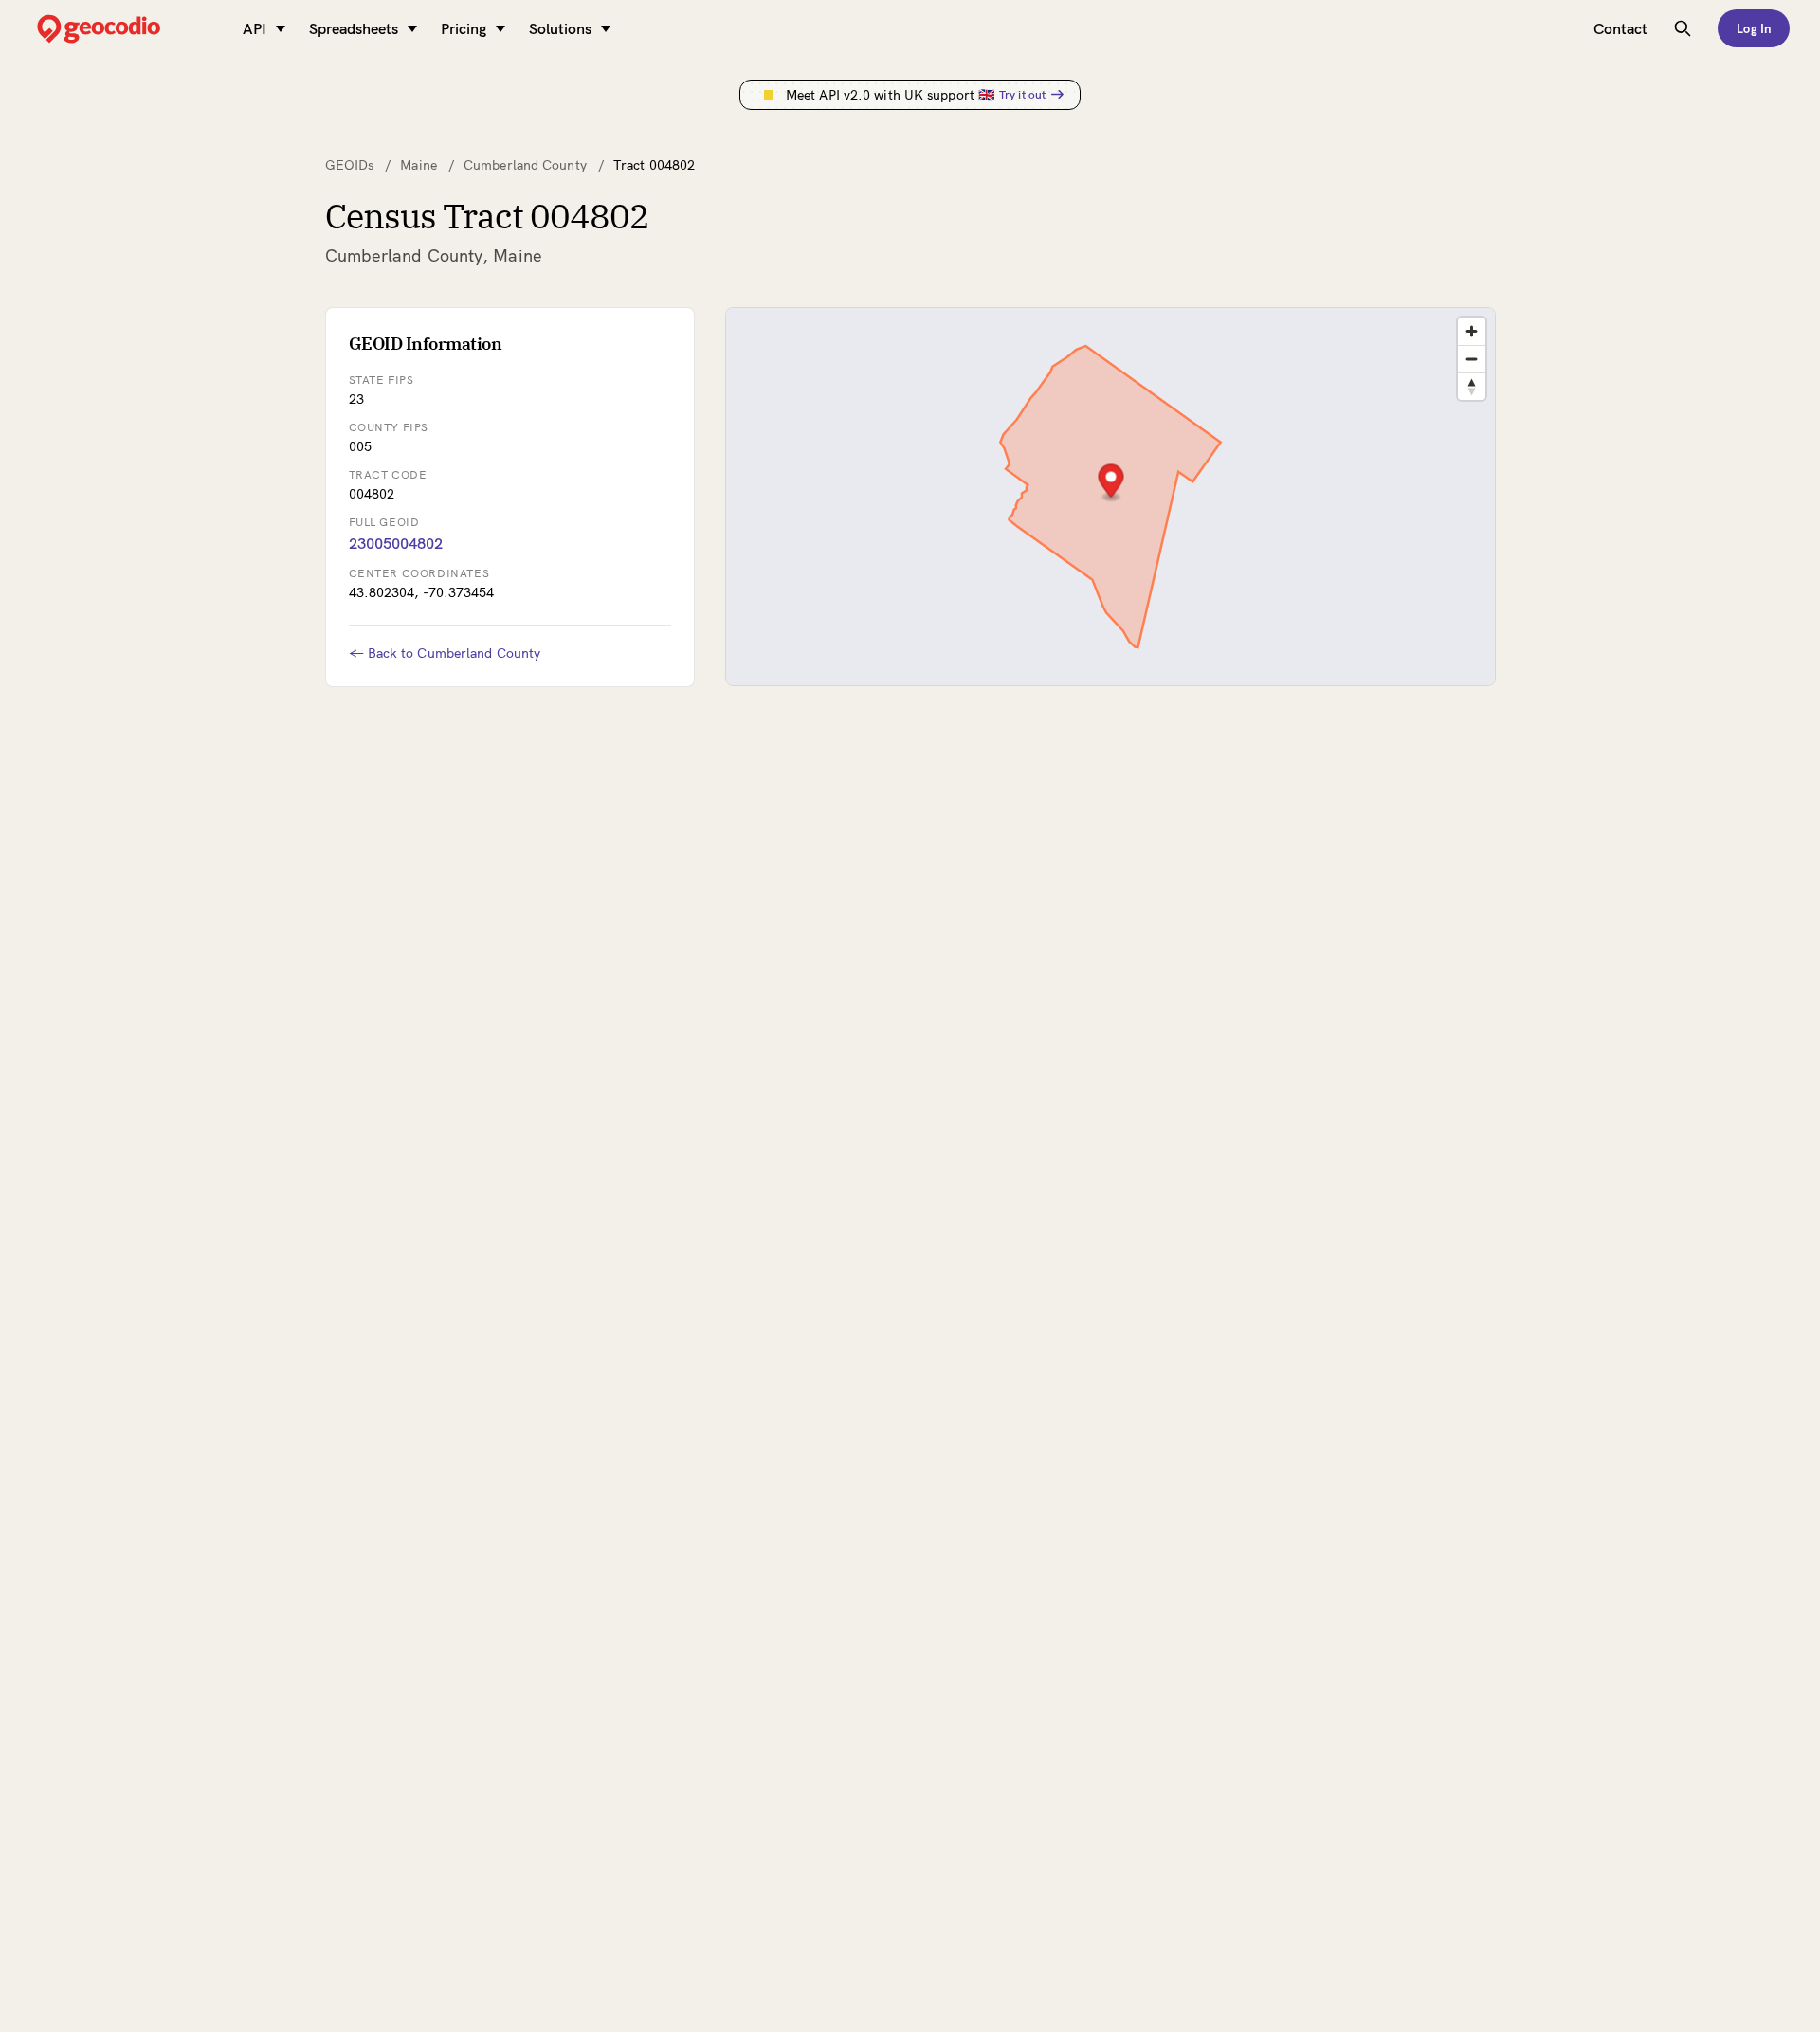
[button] (1110, 483)
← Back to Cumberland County (445, 653)
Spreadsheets (354, 28)
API (255, 28)
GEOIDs (350, 165)
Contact (1620, 28)
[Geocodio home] (127, 29)
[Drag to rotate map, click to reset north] (1472, 386)
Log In (1754, 28)
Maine (419, 165)
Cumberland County (525, 165)
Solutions (560, 28)
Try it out (1022, 94)
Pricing (464, 28)
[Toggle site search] (1683, 28)
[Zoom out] (1472, 359)
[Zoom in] (1472, 331)
